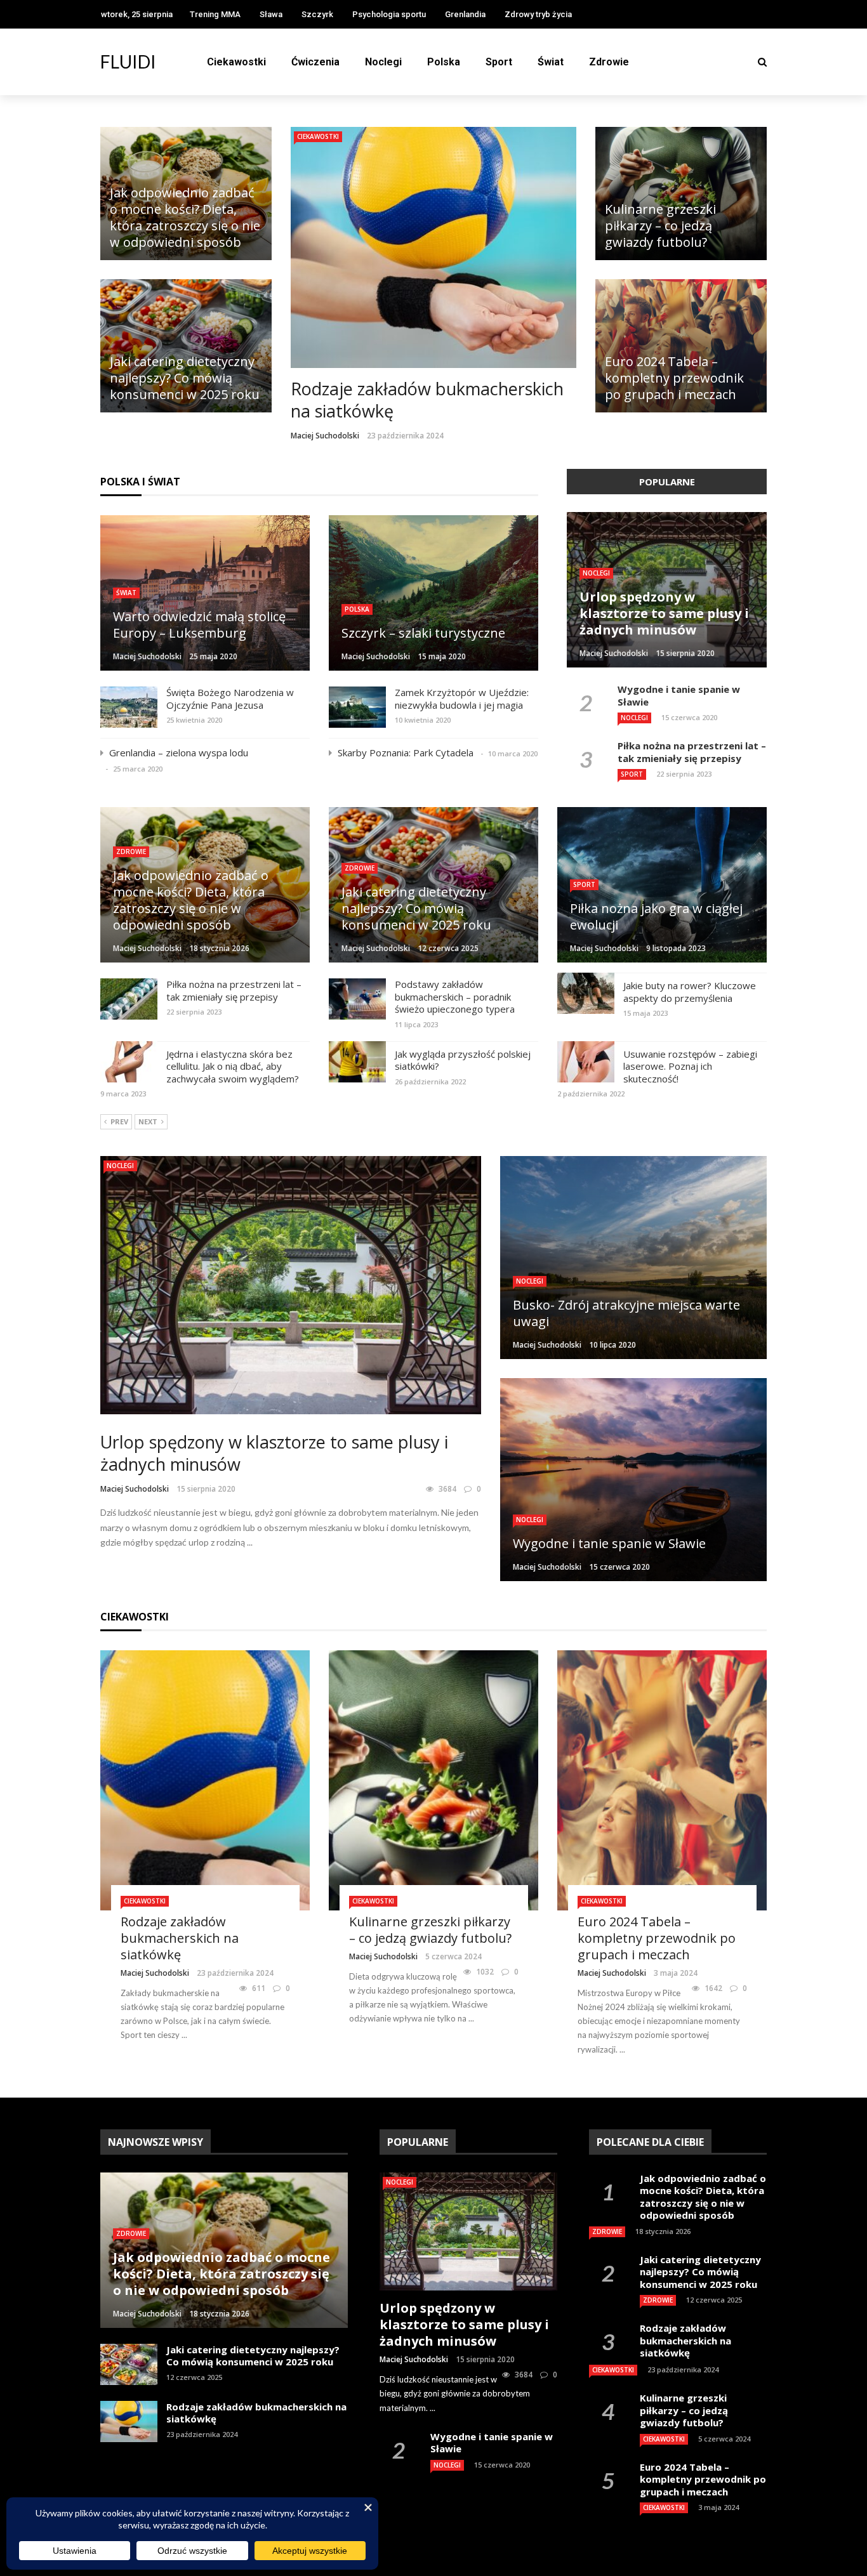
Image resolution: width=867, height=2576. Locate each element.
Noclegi (383, 62)
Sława (271, 14)
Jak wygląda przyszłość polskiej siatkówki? (463, 1060)
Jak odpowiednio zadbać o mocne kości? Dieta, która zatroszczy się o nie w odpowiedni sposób (703, 2197)
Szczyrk (317, 14)
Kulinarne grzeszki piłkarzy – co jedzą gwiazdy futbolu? (430, 1930)
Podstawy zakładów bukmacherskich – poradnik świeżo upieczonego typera (455, 996)
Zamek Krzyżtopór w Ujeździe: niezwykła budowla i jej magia (462, 699)
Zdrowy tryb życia (538, 14)
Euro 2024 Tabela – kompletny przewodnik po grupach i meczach (657, 1938)
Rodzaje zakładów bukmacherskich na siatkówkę (427, 400)
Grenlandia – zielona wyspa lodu (179, 752)
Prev (119, 1121)
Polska (444, 62)
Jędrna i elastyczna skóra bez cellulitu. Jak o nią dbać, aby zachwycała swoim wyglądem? (233, 1066)
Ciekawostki (236, 62)
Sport (499, 62)
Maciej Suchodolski (325, 436)
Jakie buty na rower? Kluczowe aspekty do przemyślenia (690, 992)
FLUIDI (128, 62)
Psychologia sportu (389, 14)
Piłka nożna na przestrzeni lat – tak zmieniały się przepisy (692, 752)
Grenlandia (465, 14)
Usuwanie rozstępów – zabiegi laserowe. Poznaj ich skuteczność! (690, 1066)
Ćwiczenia (315, 62)
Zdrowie (609, 62)
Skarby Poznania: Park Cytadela (406, 752)
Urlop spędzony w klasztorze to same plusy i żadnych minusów (274, 1453)
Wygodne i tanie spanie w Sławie (679, 695)
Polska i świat (140, 482)
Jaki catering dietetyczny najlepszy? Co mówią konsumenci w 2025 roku (253, 2356)
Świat (551, 62)
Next (148, 1121)
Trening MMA (215, 14)
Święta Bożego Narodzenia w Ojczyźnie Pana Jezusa (230, 699)
